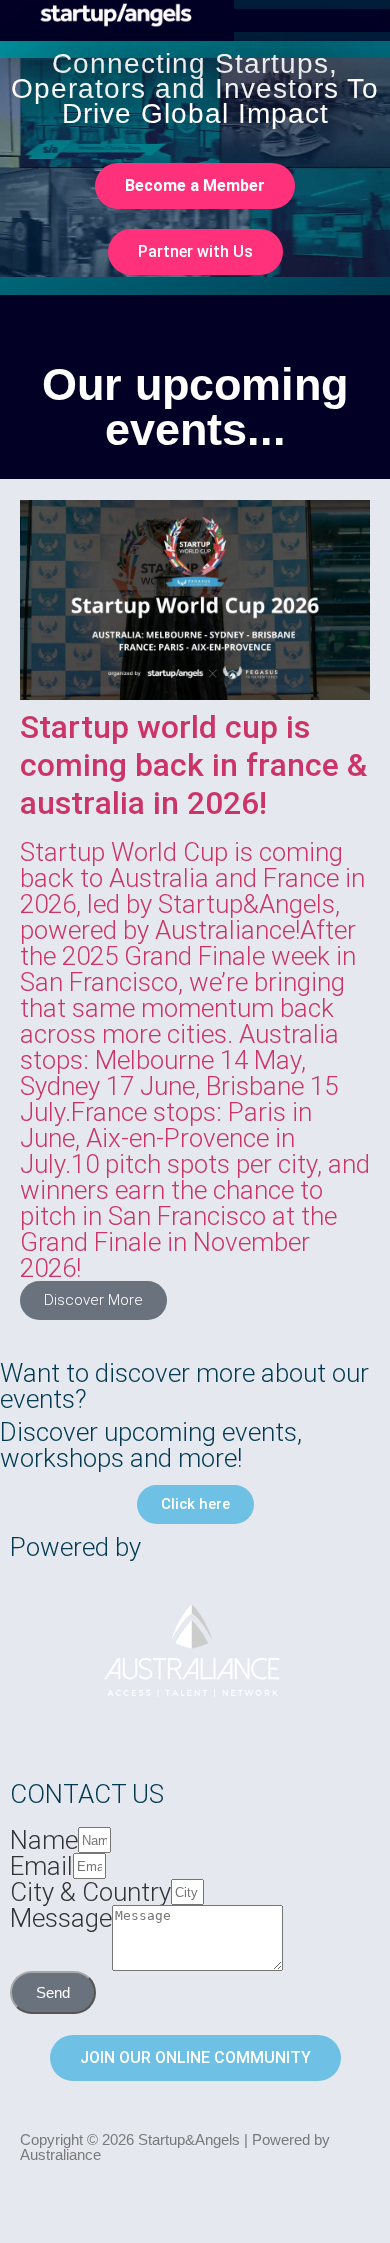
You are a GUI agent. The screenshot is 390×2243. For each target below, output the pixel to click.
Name (44, 1840)
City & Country (90, 1892)
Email (41, 1866)
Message (61, 1919)
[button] (384, 16)
